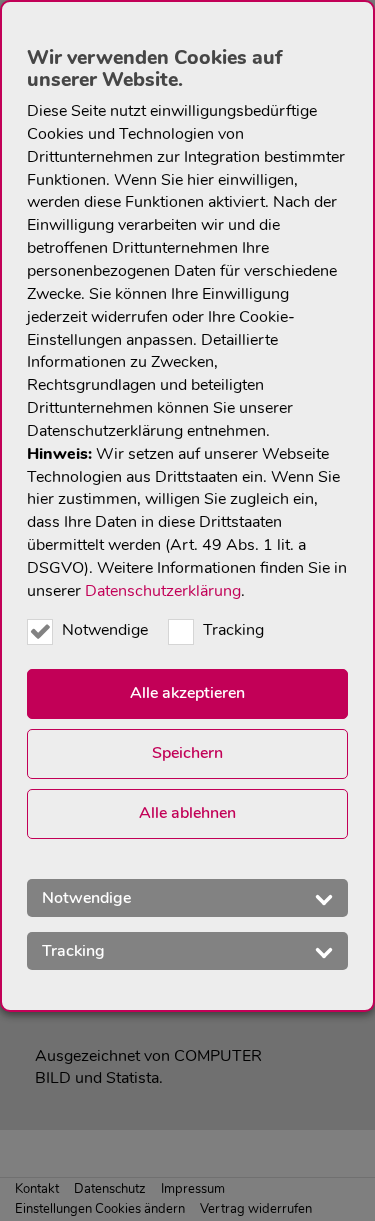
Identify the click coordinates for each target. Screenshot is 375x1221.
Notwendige (105, 630)
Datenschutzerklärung (163, 591)
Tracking (233, 630)
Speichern (187, 753)
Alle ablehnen (187, 813)
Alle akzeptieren (187, 693)
